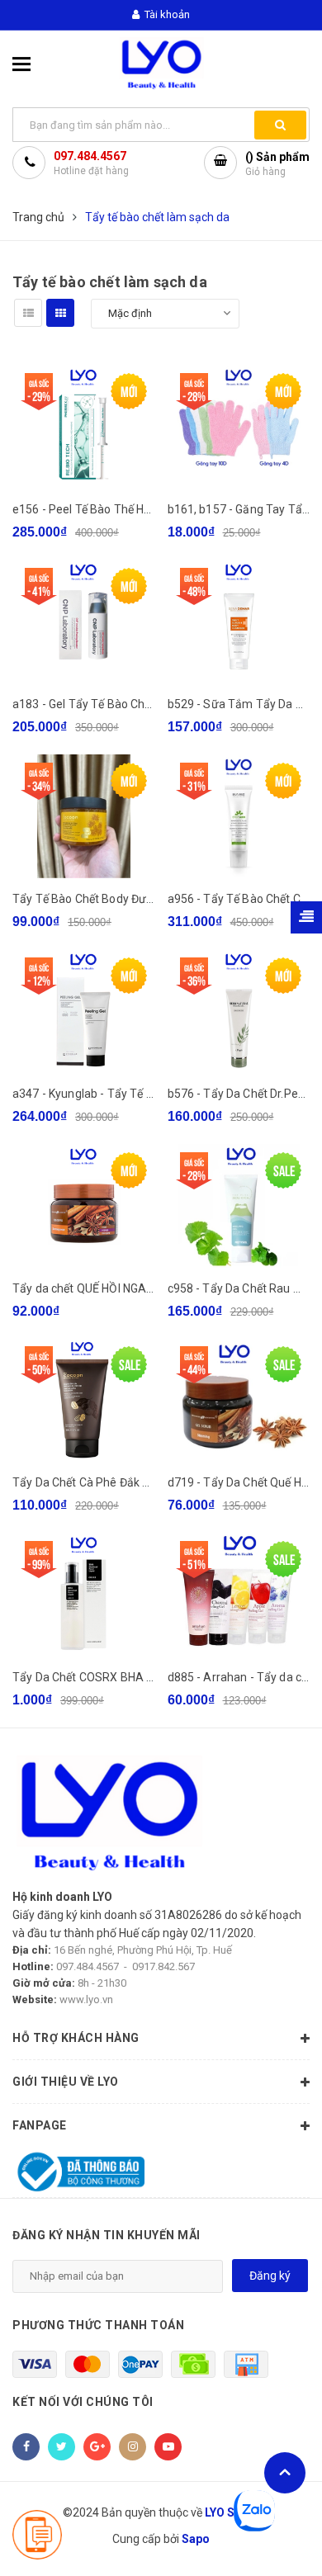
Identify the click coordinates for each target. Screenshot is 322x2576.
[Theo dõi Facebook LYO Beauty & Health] (26, 2447)
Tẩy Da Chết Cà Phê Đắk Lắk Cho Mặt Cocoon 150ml (150, 1482)
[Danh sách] (28, 313)
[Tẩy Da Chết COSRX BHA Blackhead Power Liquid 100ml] (84, 1595)
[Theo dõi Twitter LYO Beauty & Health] (62, 2447)
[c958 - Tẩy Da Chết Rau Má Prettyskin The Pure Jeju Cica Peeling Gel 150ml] (239, 1206)
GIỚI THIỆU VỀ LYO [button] (66, 2082)
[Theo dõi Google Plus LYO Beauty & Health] (97, 2447)
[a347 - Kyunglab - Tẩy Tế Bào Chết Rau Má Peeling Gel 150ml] (84, 1011)
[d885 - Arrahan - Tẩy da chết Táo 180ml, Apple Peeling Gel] (239, 1595)
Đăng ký (270, 2276)
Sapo (196, 2539)
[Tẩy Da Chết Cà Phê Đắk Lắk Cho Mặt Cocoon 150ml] (84, 1400)
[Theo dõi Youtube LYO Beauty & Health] (168, 2447)
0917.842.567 (163, 1966)
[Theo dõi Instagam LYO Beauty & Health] (133, 2447)
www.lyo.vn (86, 1999)
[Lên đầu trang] (285, 2473)
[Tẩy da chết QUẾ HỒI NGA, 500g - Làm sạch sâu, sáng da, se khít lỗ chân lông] (84, 1206)
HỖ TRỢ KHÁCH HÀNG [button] (76, 2038)
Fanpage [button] (40, 2125)
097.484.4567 (90, 156)
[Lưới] (60, 313)
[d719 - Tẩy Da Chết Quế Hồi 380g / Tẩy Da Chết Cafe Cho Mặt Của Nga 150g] (239, 1400)
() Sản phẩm (277, 164)
